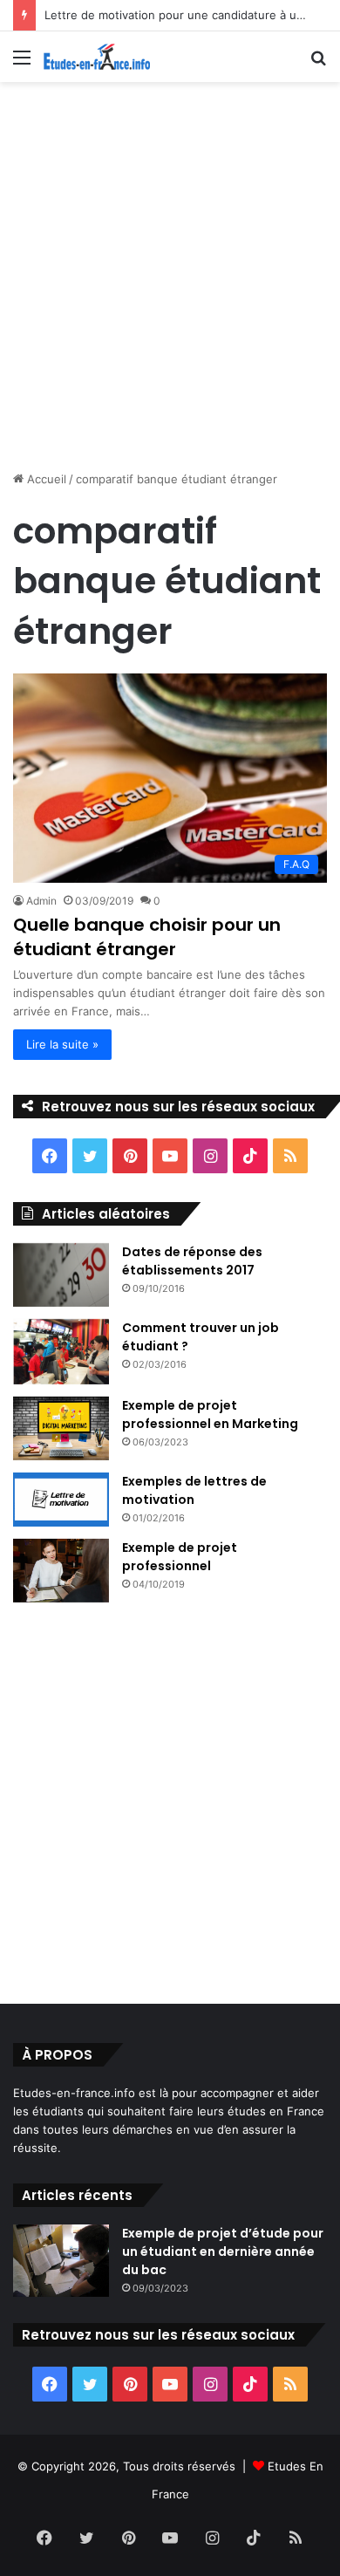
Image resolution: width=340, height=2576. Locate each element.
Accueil (45, 479)
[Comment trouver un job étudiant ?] (61, 1352)
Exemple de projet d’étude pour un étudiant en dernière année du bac (223, 2251)
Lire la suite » (62, 1044)
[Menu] (22, 63)
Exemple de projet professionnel (180, 1557)
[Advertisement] (170, 270)
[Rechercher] (318, 63)
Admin (41, 901)
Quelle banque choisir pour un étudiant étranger (147, 937)
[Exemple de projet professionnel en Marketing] (61, 1429)
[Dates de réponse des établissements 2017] (61, 1275)
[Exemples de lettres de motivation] (61, 1500)
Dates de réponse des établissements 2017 (192, 1261)
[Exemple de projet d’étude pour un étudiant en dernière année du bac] (61, 2261)
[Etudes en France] (97, 57)
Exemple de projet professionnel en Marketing (210, 1414)
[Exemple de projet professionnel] (61, 1571)
